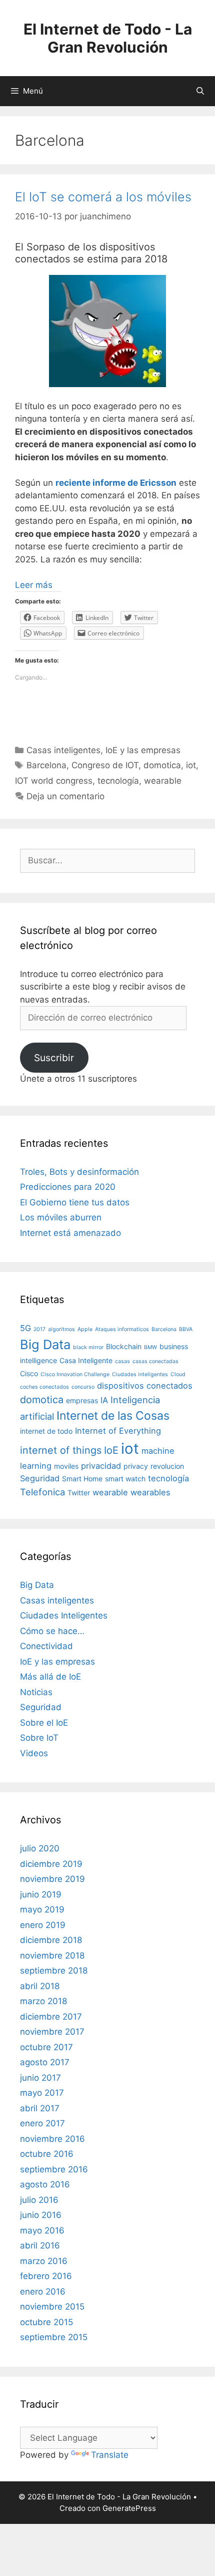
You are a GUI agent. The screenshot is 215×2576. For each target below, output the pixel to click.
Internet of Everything (118, 1431)
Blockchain (124, 1346)
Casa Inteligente (86, 1360)
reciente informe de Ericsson (116, 483)
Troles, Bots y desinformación (79, 1172)
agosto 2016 (45, 2184)
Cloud (178, 1374)
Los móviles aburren (61, 1217)
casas (122, 1361)
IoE (111, 1450)
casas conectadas (155, 1361)
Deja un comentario (65, 796)
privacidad (101, 1466)
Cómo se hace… (52, 1631)
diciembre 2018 (51, 1940)
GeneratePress (129, 2508)
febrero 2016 (46, 2276)
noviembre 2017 (52, 2032)
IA (104, 1400)
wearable (163, 781)
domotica (162, 765)
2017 (39, 1329)
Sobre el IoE (44, 1723)
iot (191, 765)
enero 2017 (42, 2123)
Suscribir (54, 1058)
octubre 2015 (46, 2322)
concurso (83, 1387)
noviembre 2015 (52, 2307)
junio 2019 (41, 1894)
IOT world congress (54, 781)
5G (25, 1328)
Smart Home (82, 1479)
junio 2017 (40, 2078)
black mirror (88, 1347)
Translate (110, 2455)
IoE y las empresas (143, 750)
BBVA (186, 1329)
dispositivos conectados (145, 1386)
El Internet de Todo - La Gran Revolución (108, 38)
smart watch (125, 1479)
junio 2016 (41, 2215)
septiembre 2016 (54, 2169)
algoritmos (61, 1329)
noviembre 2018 (52, 1956)
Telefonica (42, 1492)
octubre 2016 (47, 2154)
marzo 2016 (44, 2261)
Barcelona (46, 765)
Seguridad (40, 1478)
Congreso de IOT (105, 765)
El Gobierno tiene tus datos (75, 1202)
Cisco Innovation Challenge (75, 1374)
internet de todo (46, 1431)
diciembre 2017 (51, 2017)
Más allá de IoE (50, 1677)
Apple (85, 1329)
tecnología (118, 781)
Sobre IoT (39, 1738)
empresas (82, 1400)
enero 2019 (43, 1925)
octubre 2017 (46, 2047)
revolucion (167, 1466)
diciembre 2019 (51, 1864)
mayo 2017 (42, 2093)
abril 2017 (40, 2108)
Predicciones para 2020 (68, 1187)
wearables (150, 1492)
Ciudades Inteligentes (64, 1616)
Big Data (45, 1344)
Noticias (36, 1692)
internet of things (61, 1450)
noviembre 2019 (52, 1879)
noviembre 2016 (52, 2139)
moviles (66, 1466)
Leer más (34, 585)
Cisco (29, 1373)
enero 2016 (43, 2292)
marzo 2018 (43, 2001)
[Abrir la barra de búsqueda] (200, 91)
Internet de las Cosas (113, 1416)
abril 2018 (40, 1986)
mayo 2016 (42, 2230)
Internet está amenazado (70, 1233)
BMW (150, 1347)
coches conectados (44, 1387)
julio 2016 (39, 2200)
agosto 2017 (45, 2062)
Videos (34, 1753)
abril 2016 (40, 2245)
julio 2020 (40, 1848)
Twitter (79, 1493)
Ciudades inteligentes (140, 1374)
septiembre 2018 (54, 1971)
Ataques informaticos (122, 1329)
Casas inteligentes (63, 750)
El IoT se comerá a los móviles (103, 197)
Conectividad (46, 1646)
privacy (136, 1466)
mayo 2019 (42, 1909)
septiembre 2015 (54, 2337)
